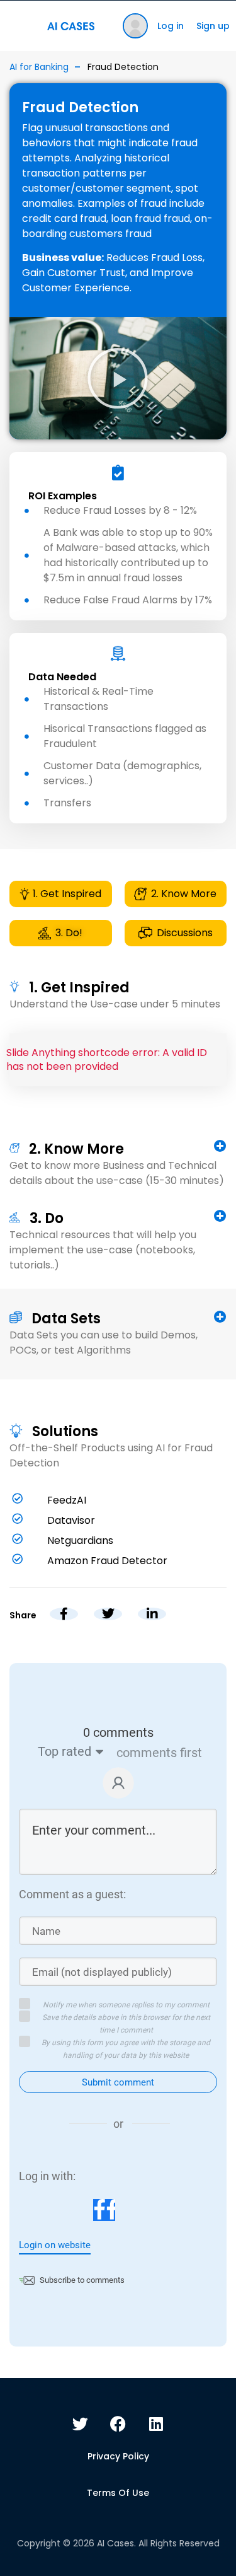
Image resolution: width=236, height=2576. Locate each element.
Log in (171, 26)
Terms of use (118, 2493)
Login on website (55, 2245)
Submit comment (118, 2082)
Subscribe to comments (82, 2280)
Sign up (213, 26)
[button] (118, 378)
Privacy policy (118, 2456)
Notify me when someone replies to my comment (126, 2005)
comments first (159, 1753)
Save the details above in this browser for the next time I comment (126, 2024)
